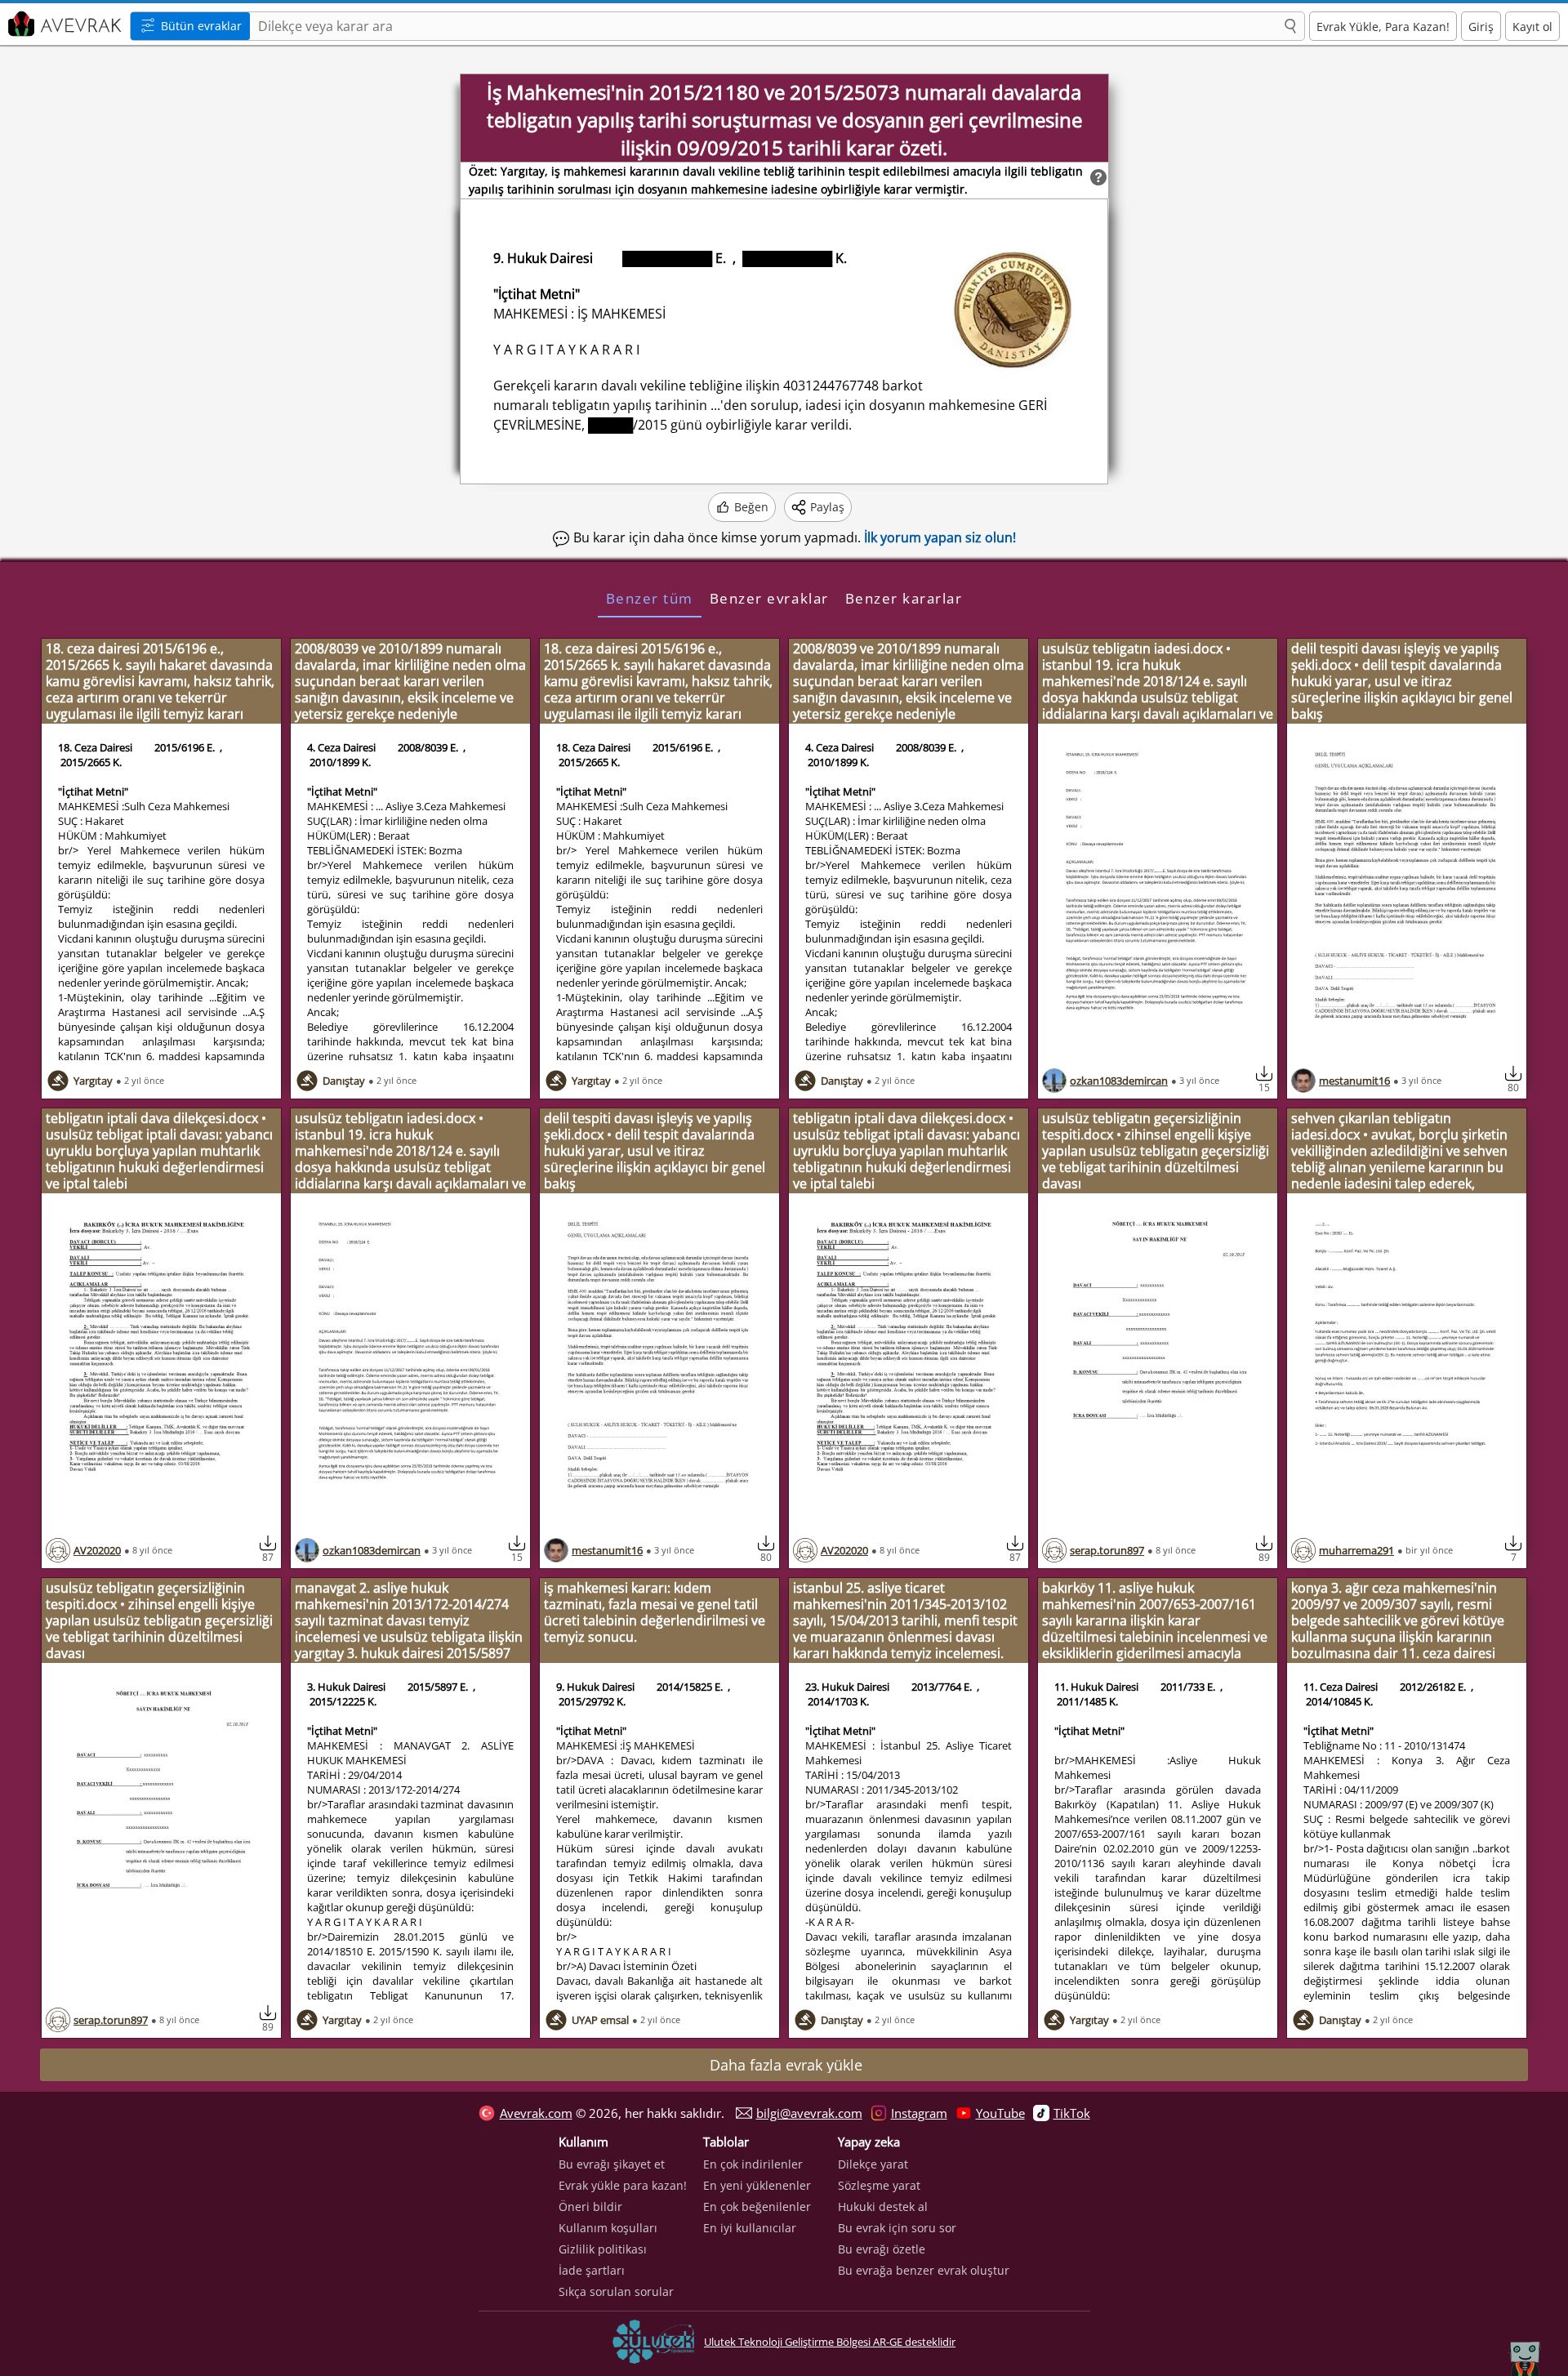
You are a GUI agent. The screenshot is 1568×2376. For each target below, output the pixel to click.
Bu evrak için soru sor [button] (897, 2228)
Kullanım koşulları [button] (608, 2228)
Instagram (919, 2113)
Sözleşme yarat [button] (879, 2185)
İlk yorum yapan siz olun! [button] (940, 537)
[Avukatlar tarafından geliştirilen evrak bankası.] (63, 24)
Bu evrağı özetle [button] (882, 2249)
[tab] (650, 598)
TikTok (1072, 2113)
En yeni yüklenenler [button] (757, 2185)
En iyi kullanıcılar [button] (750, 2228)
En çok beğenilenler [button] (757, 2207)
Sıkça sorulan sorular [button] (616, 2291)
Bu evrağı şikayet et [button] (612, 2164)
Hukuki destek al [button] (883, 2207)
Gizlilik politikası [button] (603, 2249)
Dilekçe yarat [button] (873, 2164)
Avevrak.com (536, 2113)
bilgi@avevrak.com (809, 2113)
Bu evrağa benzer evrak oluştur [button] (924, 2270)
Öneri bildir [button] (590, 2207)
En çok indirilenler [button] (753, 2164)
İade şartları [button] (592, 2270)
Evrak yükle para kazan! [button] (623, 2185)
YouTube (1000, 2113)
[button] (1290, 27)
